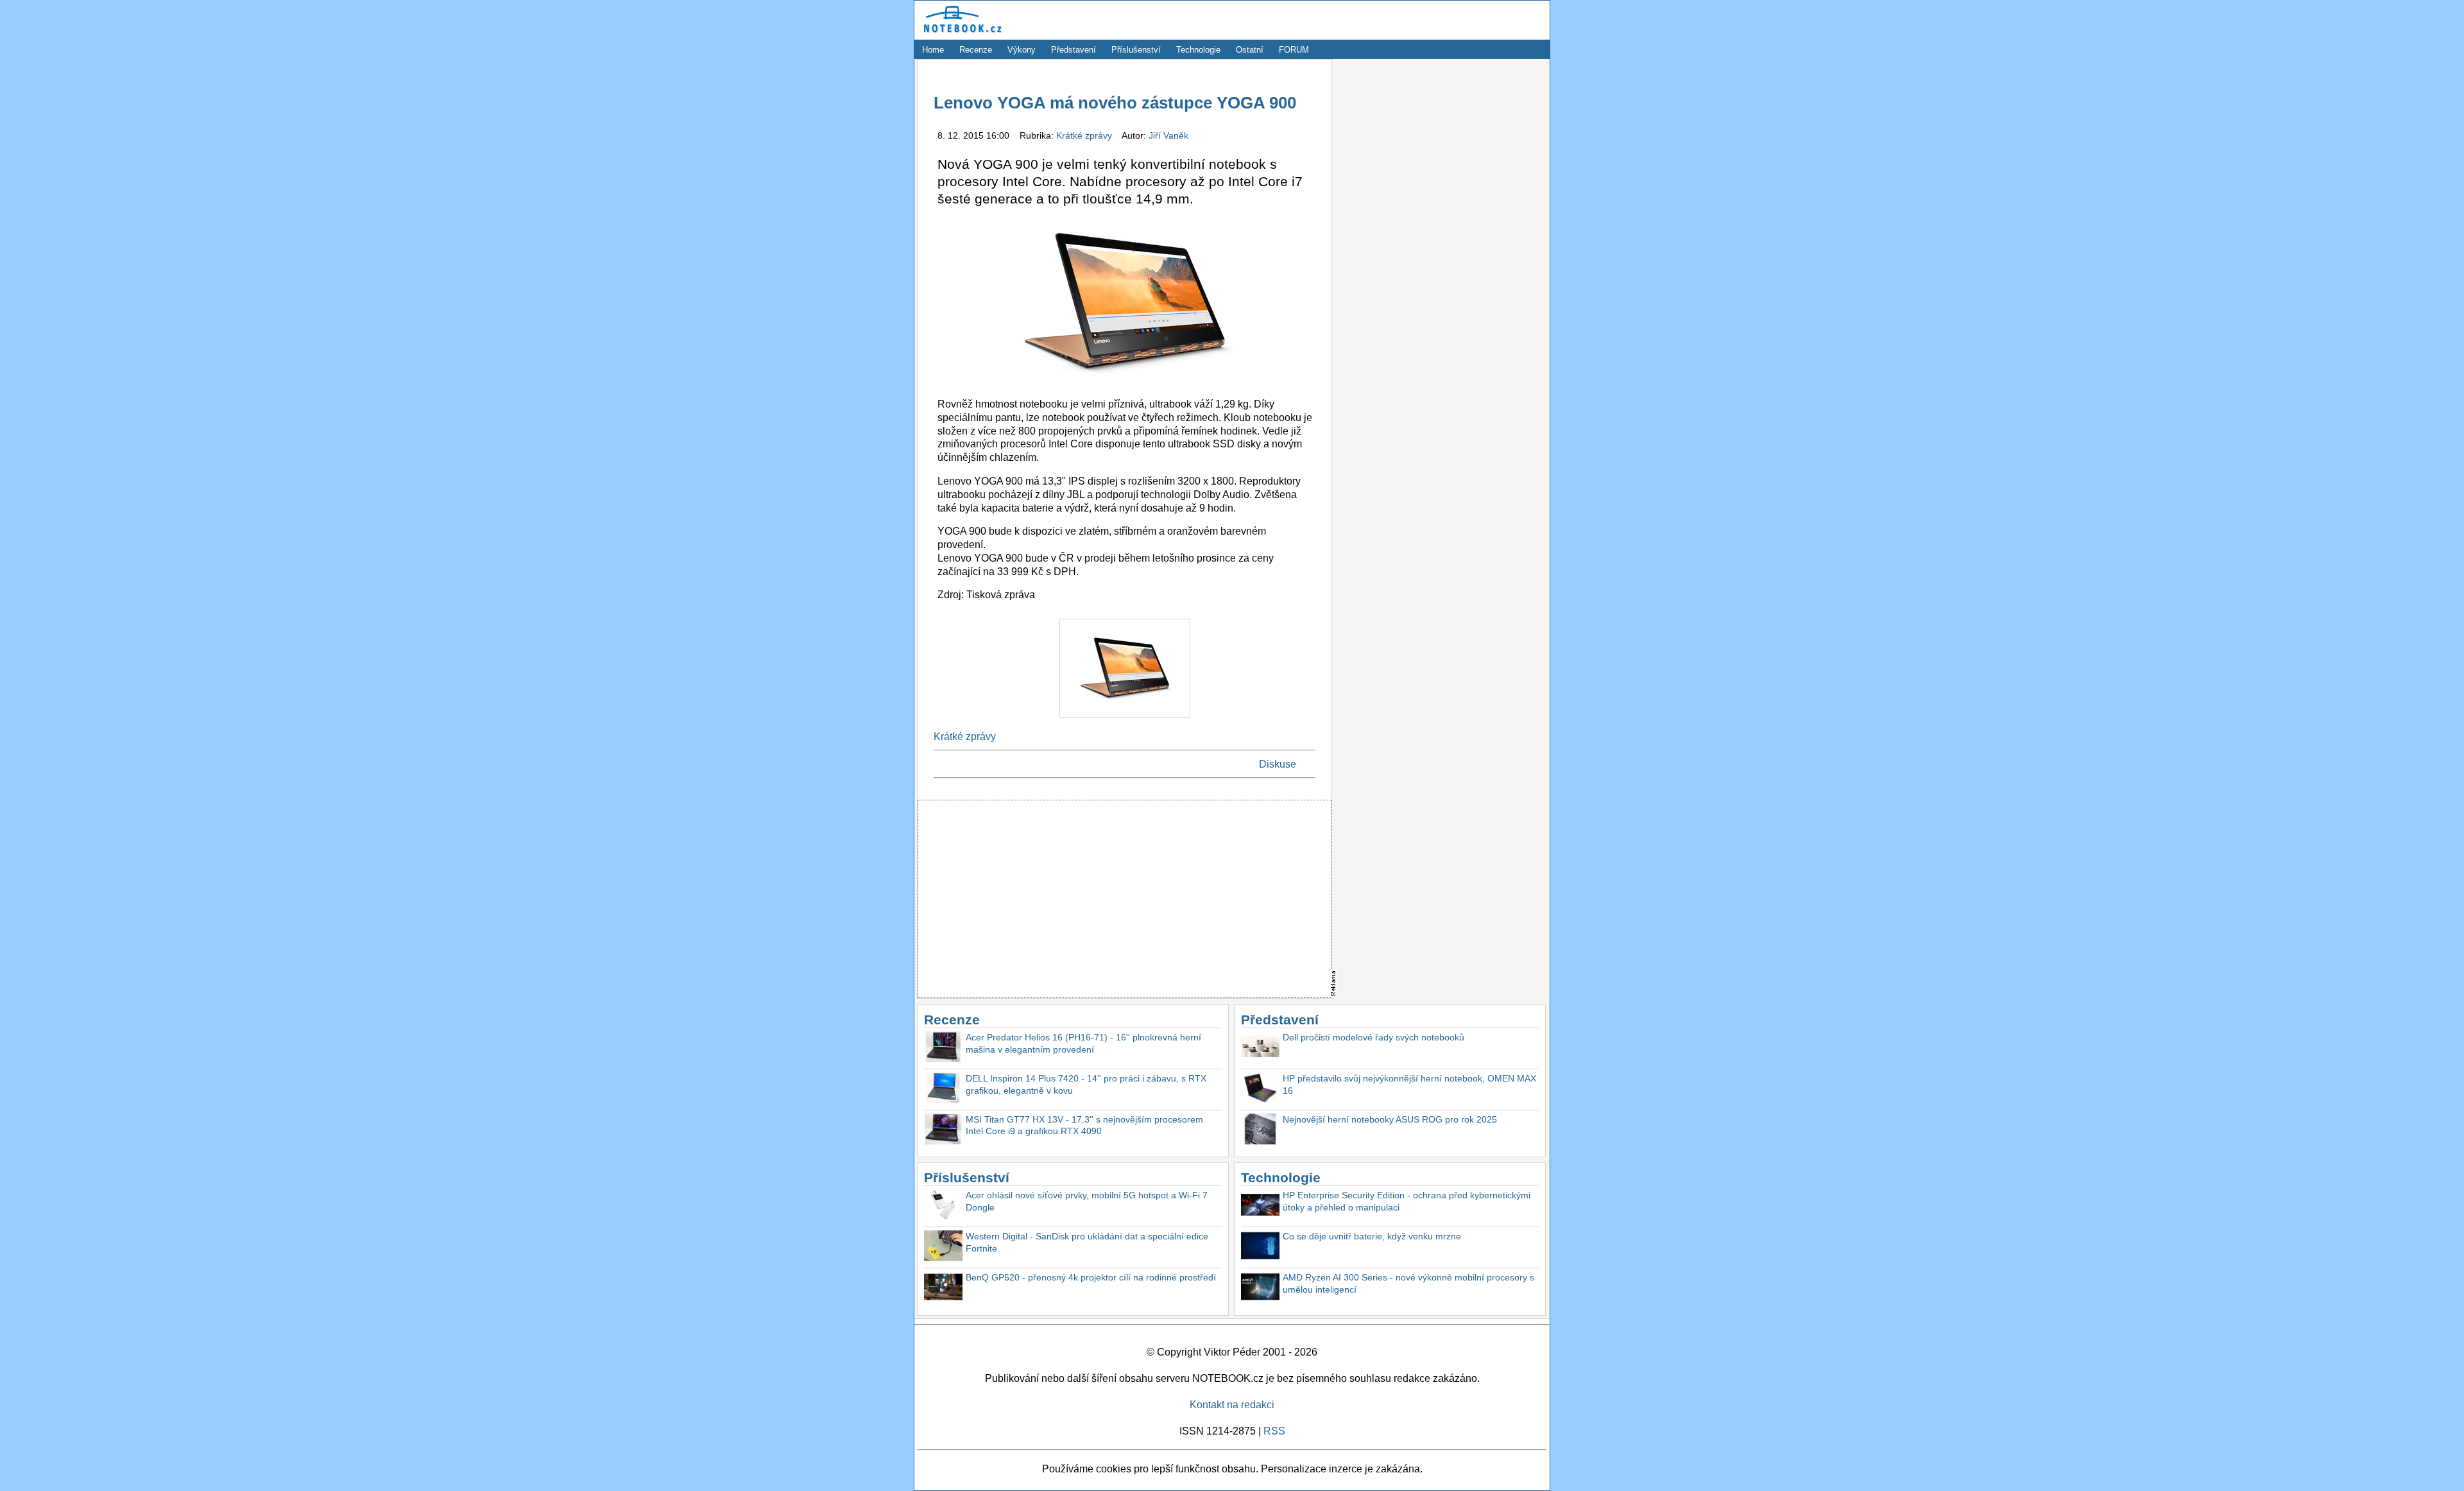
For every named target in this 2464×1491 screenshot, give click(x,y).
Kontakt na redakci (1232, 1405)
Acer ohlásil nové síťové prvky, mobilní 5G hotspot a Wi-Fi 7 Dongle (1087, 1201)
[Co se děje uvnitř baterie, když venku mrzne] (1260, 1247)
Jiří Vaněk (1168, 135)
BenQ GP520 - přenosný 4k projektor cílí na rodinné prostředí (1091, 1277)
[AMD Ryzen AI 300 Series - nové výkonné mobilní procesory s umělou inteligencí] (1260, 1288)
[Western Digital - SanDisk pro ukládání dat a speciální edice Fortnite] (943, 1247)
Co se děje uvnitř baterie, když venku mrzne (1372, 1236)
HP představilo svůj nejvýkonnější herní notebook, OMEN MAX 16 (1409, 1084)
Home (933, 50)
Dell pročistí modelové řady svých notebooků (1373, 1037)
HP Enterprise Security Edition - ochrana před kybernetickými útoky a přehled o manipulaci (1407, 1201)
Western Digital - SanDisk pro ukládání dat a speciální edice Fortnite (1087, 1242)
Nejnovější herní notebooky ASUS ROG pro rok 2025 (1390, 1119)
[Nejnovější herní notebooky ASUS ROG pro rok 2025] (1260, 1131)
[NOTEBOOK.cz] (961, 33)
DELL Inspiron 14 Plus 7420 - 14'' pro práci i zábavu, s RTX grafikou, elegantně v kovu (1086, 1084)
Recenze (976, 50)
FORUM (1294, 50)
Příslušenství (1136, 50)
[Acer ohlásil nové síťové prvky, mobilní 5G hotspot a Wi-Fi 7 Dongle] (943, 1206)
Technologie (1198, 50)
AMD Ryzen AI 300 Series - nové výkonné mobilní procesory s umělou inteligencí (1408, 1283)
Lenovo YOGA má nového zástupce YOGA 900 (1115, 103)
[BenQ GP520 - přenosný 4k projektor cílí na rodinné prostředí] (943, 1288)
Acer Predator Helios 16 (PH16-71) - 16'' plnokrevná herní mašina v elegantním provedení (1083, 1043)
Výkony (1022, 50)
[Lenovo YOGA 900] (1125, 720)
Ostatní (1250, 50)
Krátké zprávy (1085, 135)
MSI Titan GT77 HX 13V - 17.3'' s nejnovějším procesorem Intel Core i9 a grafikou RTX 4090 (1084, 1125)
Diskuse (1278, 764)
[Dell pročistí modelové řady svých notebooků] (1260, 1048)
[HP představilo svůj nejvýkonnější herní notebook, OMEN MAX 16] (1260, 1090)
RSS (1274, 1431)
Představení (1074, 50)
